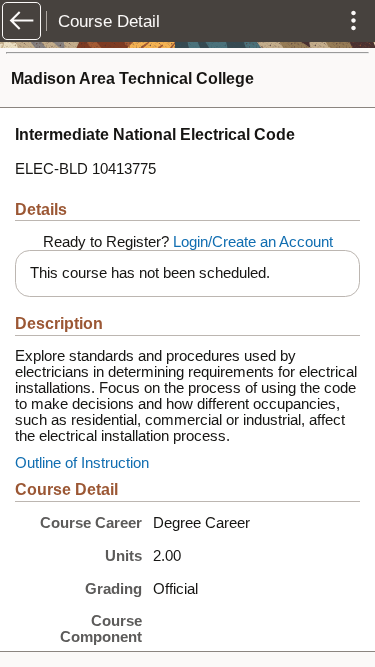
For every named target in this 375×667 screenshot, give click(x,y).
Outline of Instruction (82, 463)
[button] (21, 21)
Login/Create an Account (253, 242)
